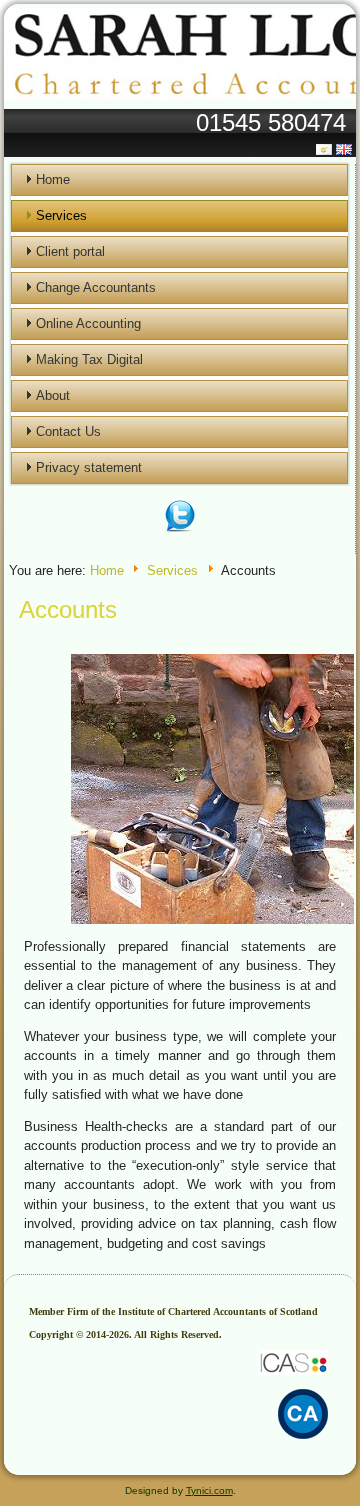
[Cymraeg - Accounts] (326, 149)
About (53, 395)
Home (53, 179)
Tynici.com (209, 1490)
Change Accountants (96, 287)
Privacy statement (89, 467)
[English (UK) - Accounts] (346, 149)
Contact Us (68, 431)
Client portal (70, 251)
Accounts (68, 609)
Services (61, 215)
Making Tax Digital (89, 359)
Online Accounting (88, 323)
